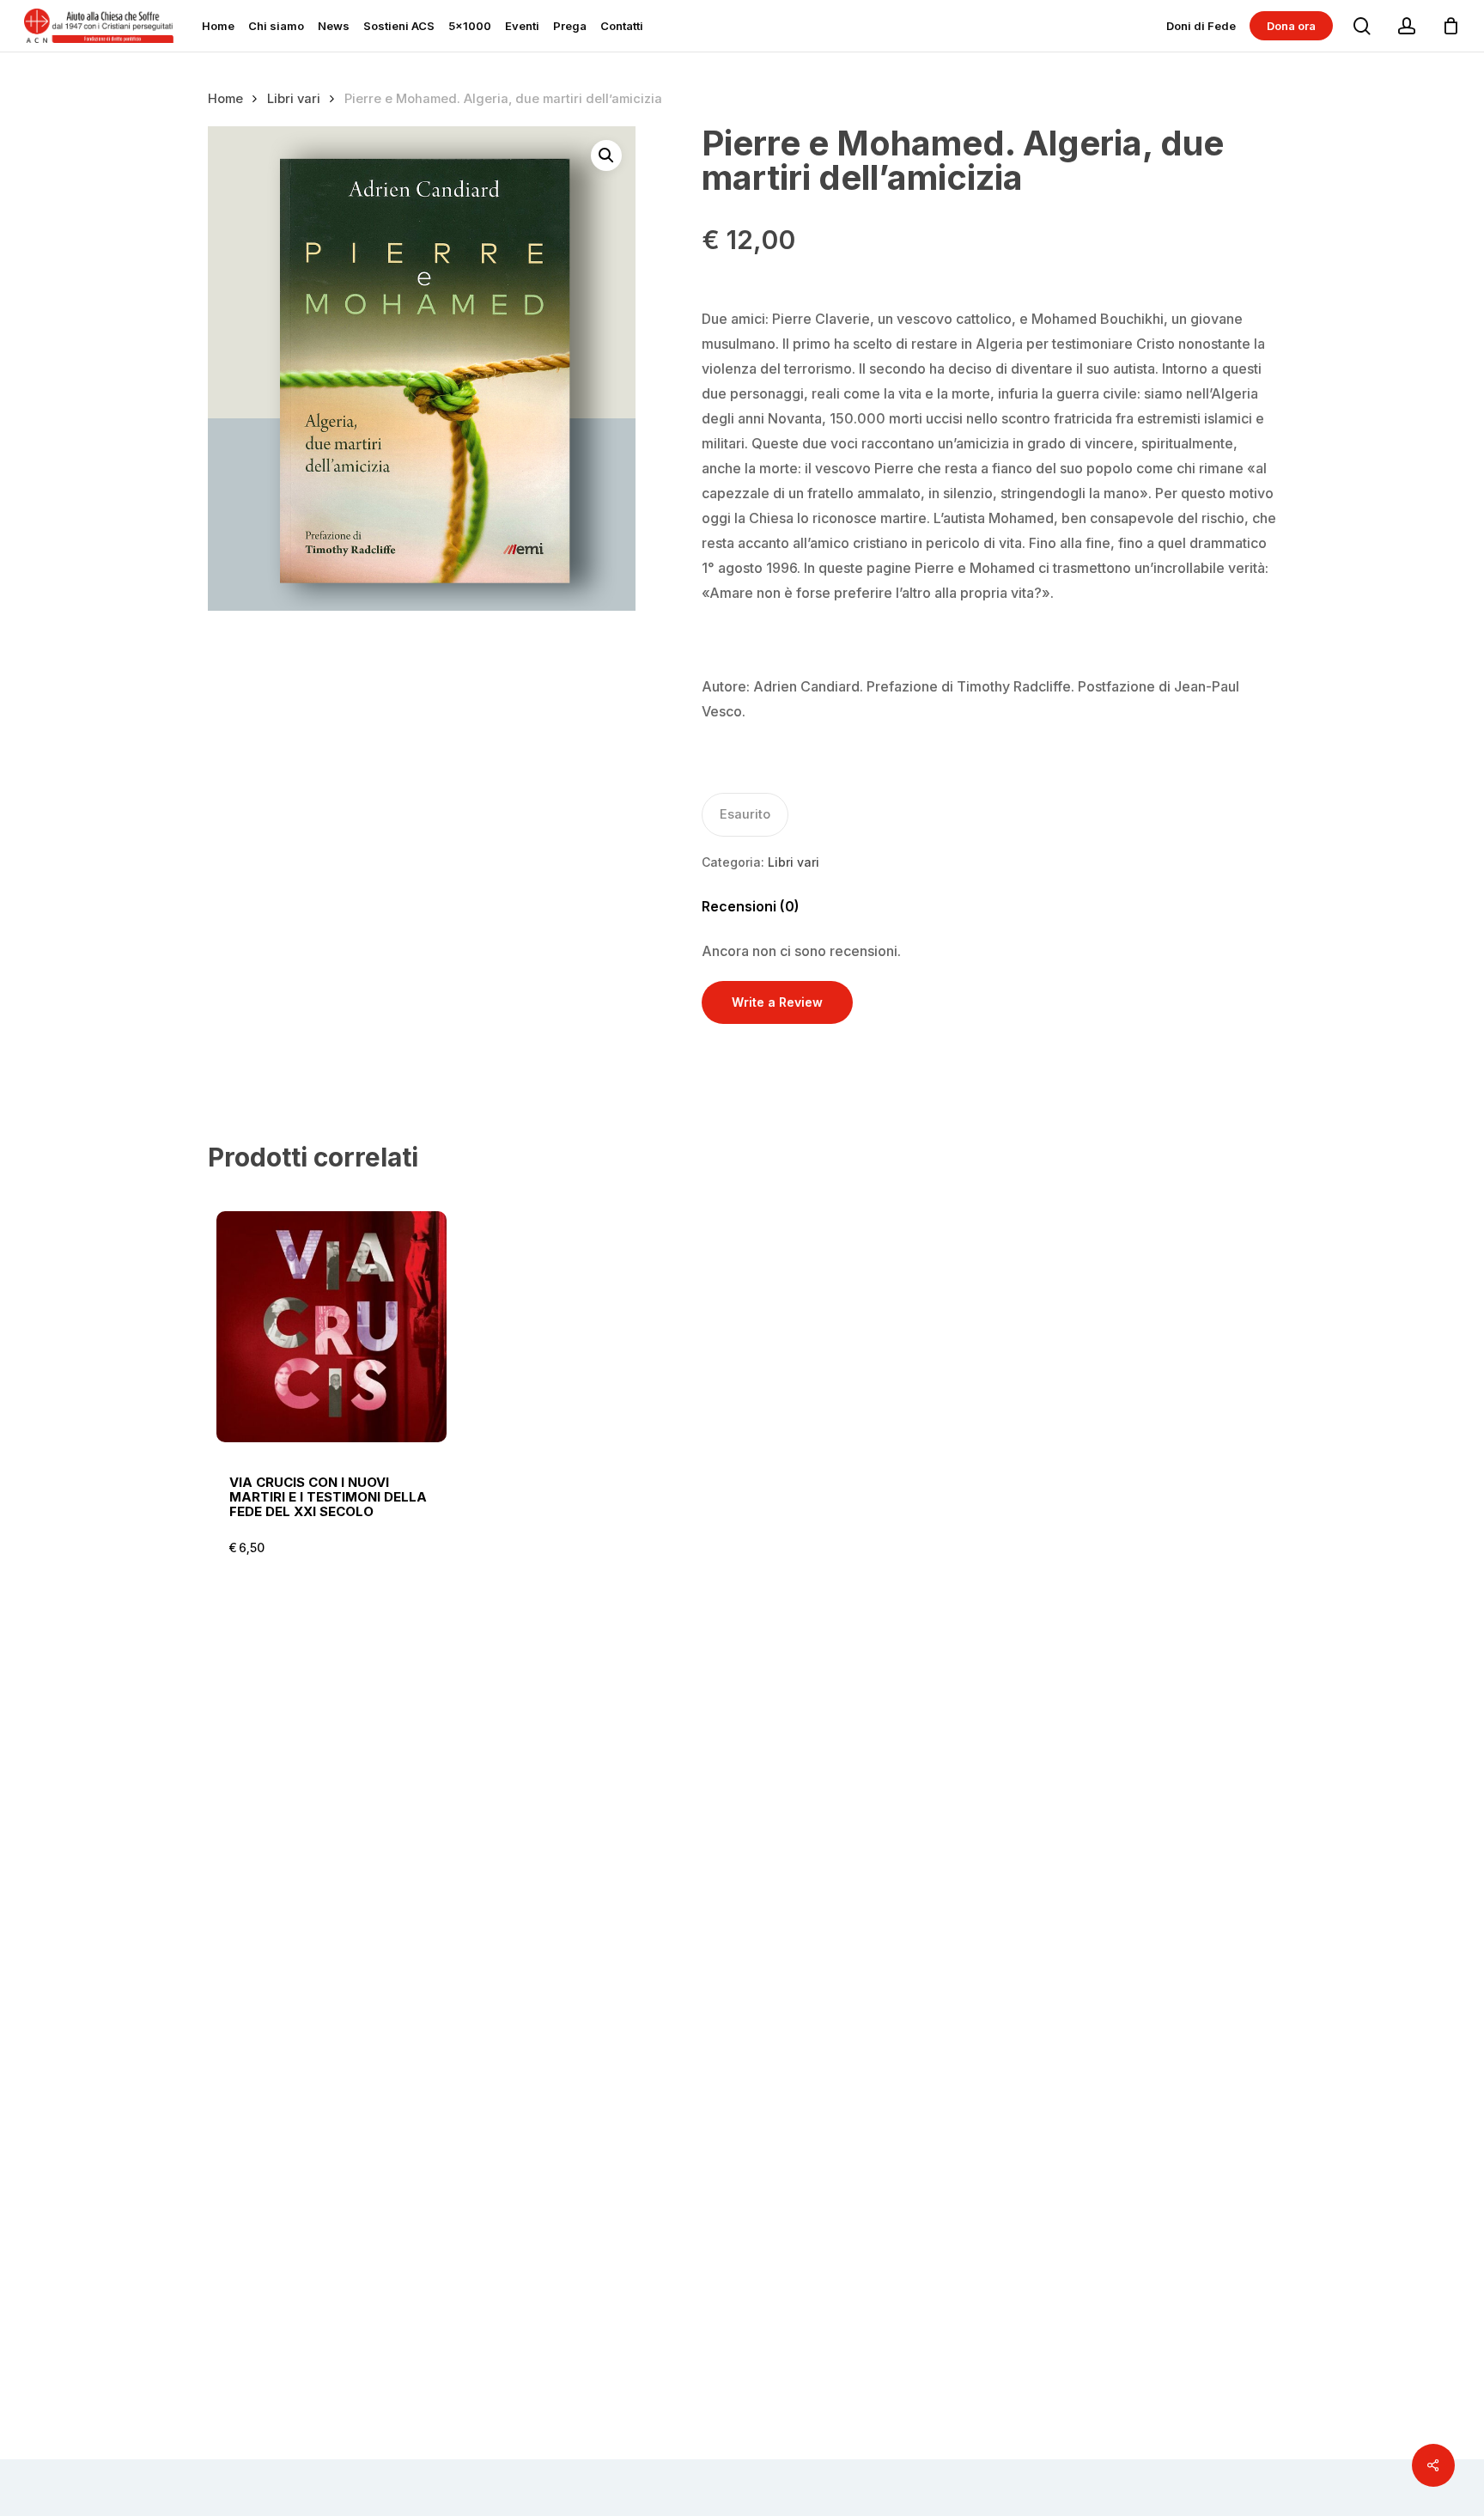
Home (225, 99)
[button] (606, 155)
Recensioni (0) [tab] (751, 906)
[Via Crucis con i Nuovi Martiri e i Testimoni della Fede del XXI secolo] (332, 1327)
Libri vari (294, 99)
